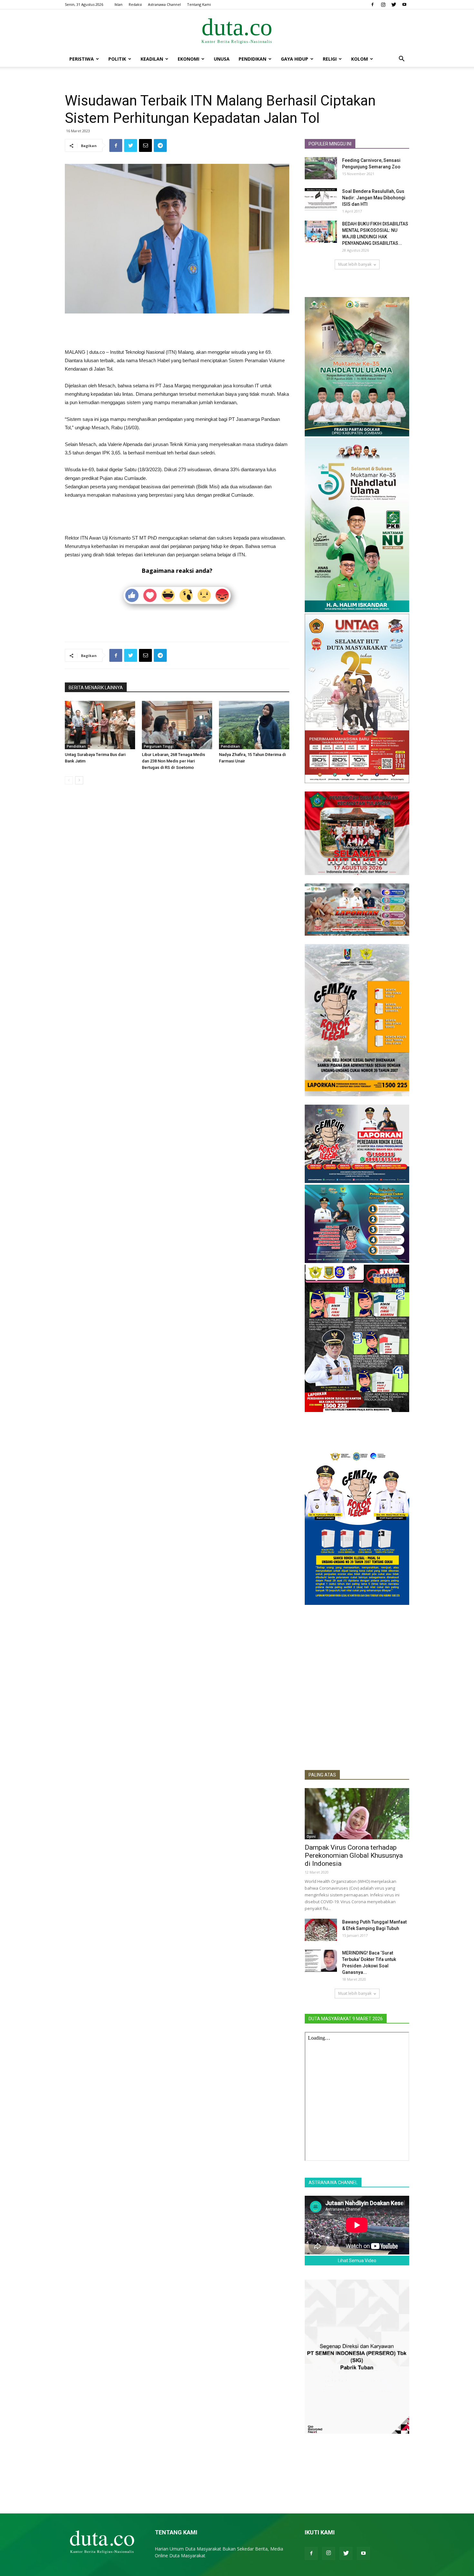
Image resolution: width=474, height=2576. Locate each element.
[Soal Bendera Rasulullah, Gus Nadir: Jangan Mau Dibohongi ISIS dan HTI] (321, 199)
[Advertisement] (177, 332)
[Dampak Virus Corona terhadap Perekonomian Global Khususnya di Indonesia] (357, 1814)
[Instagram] (383, 5)
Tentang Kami (199, 4)
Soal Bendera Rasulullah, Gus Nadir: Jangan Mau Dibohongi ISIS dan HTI (374, 198)
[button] (401, 60)
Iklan (118, 4)
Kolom (360, 59)
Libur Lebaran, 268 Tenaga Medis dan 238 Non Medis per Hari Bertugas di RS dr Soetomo (173, 761)
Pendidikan (252, 59)
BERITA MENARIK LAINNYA (96, 688)
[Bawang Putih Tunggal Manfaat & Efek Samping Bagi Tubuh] (321, 1930)
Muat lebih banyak (355, 264)
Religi (330, 59)
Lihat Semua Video (357, 2261)
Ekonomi (188, 59)
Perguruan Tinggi (159, 746)
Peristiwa (82, 59)
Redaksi (135, 4)
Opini (311, 1836)
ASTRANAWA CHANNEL (333, 2183)
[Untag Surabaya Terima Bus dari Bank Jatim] (100, 725)
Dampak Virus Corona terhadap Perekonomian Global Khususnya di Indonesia (354, 1855)
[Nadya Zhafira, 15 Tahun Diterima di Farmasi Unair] (254, 725)
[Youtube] (404, 5)
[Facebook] (372, 5)
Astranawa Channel (164, 4)
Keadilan (152, 59)
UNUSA (222, 59)
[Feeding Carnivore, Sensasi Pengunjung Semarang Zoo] (321, 168)
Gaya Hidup (295, 59)
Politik (117, 59)
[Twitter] (394, 5)
